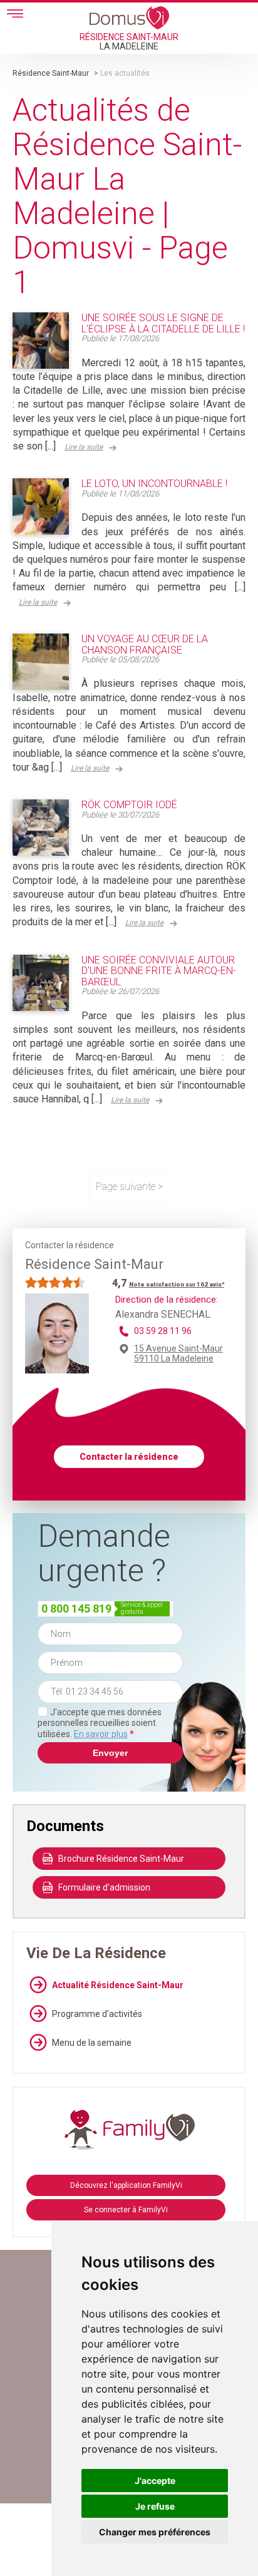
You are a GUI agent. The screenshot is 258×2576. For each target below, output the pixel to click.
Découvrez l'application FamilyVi (126, 2185)
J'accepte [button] (155, 2481)
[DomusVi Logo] (129, 18)
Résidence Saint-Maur (51, 73)
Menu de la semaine (92, 2043)
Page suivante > (129, 1187)
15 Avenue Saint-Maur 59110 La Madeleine (178, 1353)
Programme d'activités (97, 2014)
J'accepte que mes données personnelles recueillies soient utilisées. (100, 1723)
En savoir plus (101, 1734)
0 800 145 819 (76, 1609)
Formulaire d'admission (104, 1887)
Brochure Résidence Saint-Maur (121, 1859)
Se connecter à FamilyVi (126, 2210)
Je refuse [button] (155, 2506)
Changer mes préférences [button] (155, 2532)
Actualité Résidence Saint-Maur (118, 1985)
